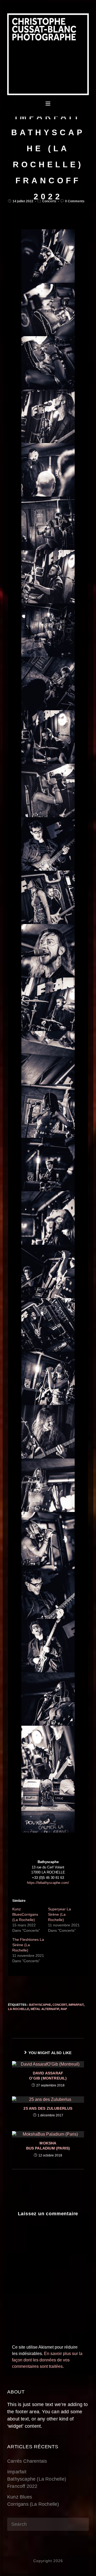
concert (60, 2005)
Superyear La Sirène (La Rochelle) (59, 1914)
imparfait (76, 2005)
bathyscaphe (40, 2005)
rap (64, 2009)
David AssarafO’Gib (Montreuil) (48, 2076)
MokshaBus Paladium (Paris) (48, 2146)
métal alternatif (45, 2009)
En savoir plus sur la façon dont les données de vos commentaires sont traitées (47, 2360)
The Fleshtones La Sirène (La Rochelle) (28, 1945)
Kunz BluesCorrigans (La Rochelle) (25, 1914)
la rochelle (19, 2009)
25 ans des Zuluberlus (48, 2108)
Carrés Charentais (27, 2461)
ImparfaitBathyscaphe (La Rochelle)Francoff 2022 (37, 2479)
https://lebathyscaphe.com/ (48, 1883)
